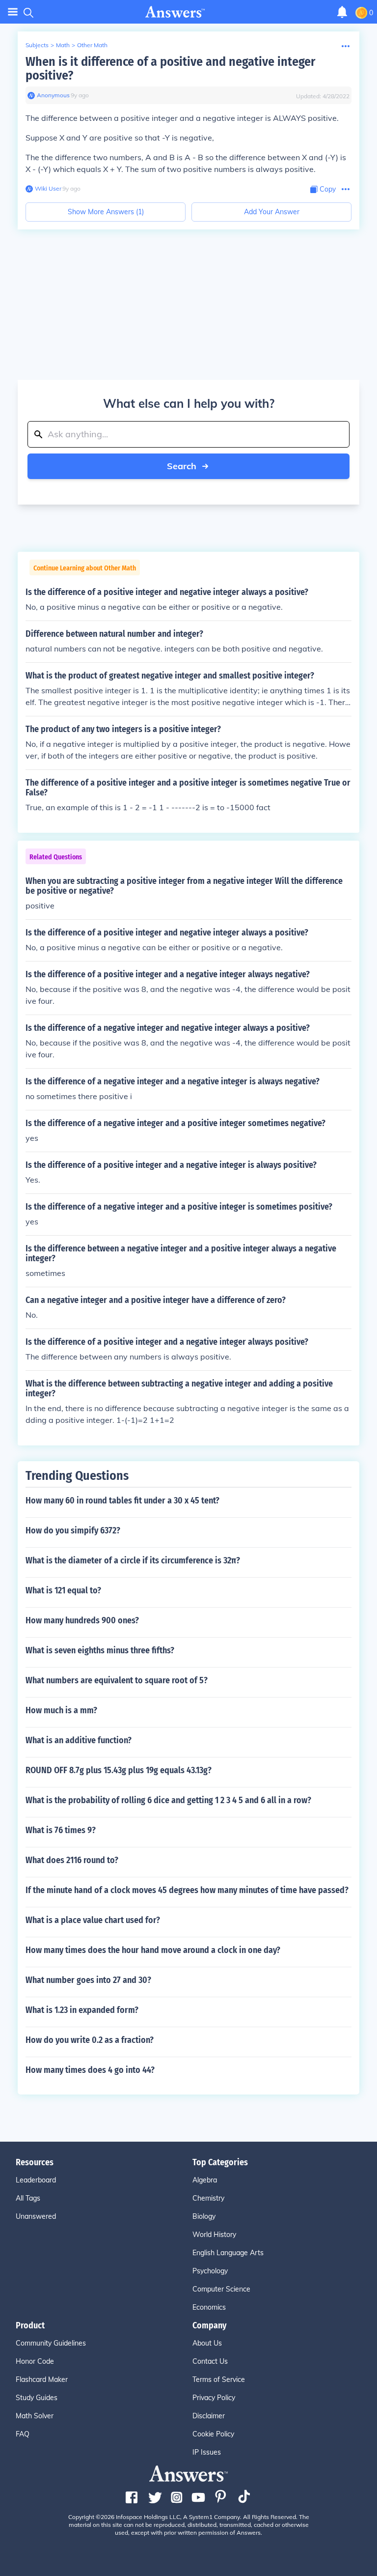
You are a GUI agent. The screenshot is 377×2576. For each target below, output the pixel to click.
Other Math (92, 45)
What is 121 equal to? (63, 1590)
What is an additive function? (79, 1740)
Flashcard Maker (42, 2379)
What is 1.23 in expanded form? (82, 2010)
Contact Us (210, 2361)
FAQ (23, 2434)
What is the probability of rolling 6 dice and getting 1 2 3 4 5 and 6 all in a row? (168, 1800)
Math (63, 45)
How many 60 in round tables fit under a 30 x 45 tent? (122, 1500)
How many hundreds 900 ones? (82, 1620)
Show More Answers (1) (106, 212)
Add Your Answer (272, 212)
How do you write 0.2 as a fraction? (90, 2040)
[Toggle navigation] (13, 12)
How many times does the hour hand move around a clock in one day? (153, 1950)
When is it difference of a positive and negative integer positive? (170, 69)
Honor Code (35, 2361)
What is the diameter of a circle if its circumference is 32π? (133, 1560)
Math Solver (35, 2416)
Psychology (210, 2271)
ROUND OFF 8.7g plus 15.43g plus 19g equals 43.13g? (119, 1770)
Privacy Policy (214, 2398)
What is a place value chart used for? (93, 1920)
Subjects (37, 45)
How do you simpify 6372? (73, 1530)
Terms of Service (219, 2379)
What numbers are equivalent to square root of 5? (117, 1680)
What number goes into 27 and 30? (88, 1980)
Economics (209, 2307)
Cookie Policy (213, 2434)
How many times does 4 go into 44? (90, 2070)
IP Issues (207, 2452)
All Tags (28, 2198)
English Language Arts (228, 2253)
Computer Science (221, 2289)
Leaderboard (36, 2180)
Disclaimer (209, 2416)
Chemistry (208, 2198)
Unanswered (36, 2216)
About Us (207, 2343)
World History (214, 2235)
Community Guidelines (51, 2343)
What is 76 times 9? (61, 1830)
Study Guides (37, 2398)
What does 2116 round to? (72, 1860)
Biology (204, 2216)
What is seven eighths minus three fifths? (100, 1650)
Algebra (205, 2180)
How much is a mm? (61, 1710)
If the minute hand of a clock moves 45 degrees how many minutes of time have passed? (187, 1890)
